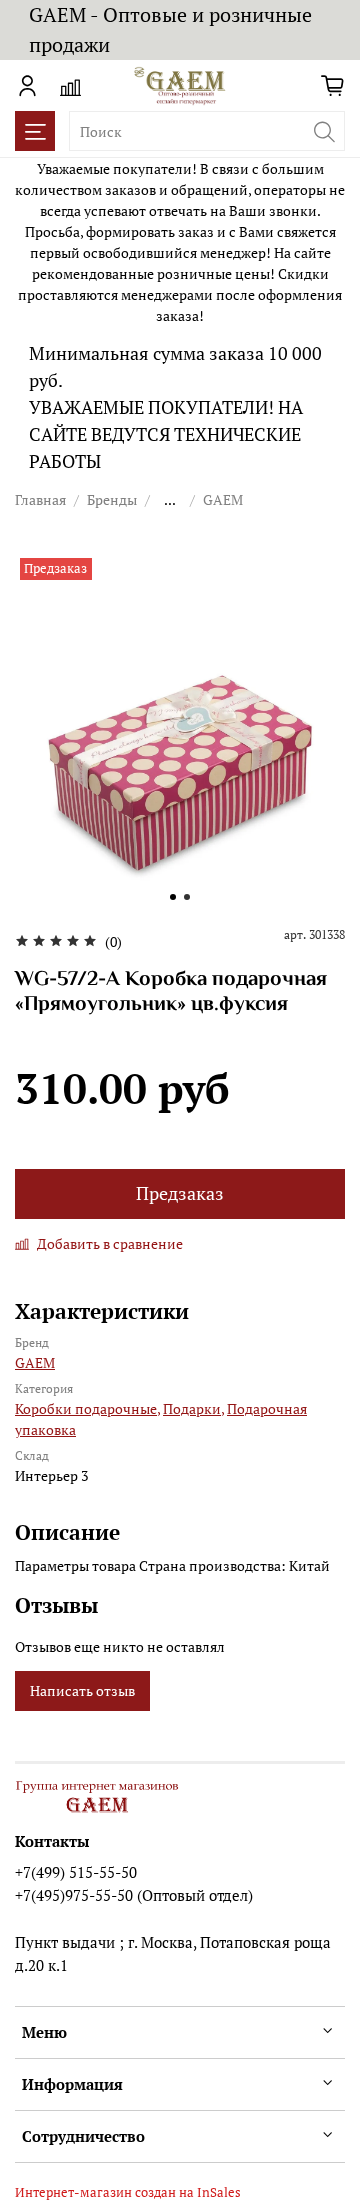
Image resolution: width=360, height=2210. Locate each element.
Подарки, (193, 1408)
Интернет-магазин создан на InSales (128, 2192)
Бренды (112, 499)
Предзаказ (180, 1193)
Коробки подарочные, (87, 1408)
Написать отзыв (82, 1690)
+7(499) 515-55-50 (76, 1872)
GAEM (223, 499)
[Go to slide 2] (187, 897)
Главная (40, 499)
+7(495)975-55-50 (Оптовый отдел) (134, 1895)
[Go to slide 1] (173, 897)
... (170, 500)
